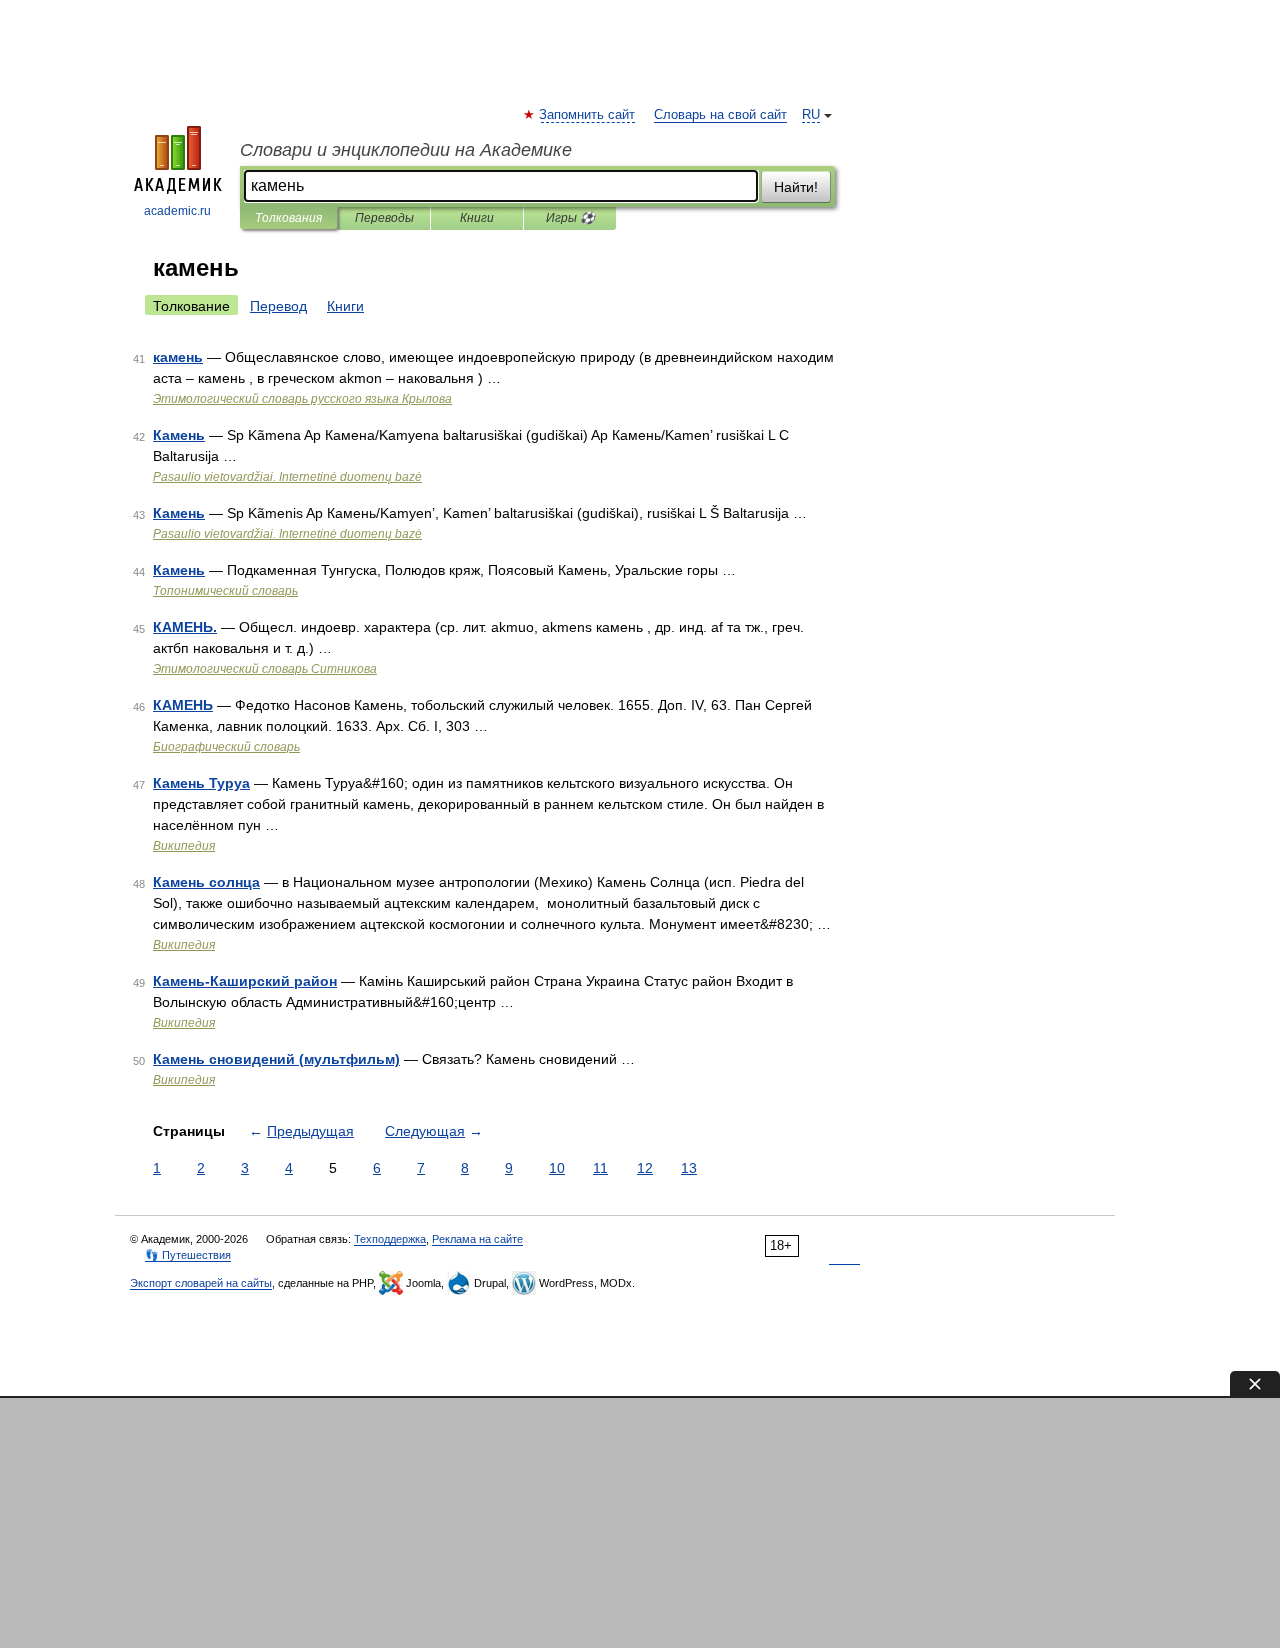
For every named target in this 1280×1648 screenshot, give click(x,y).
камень (178, 357)
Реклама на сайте (477, 1239)
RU (811, 115)
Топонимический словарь (225, 591)
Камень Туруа (201, 783)
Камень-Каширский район (245, 981)
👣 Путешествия (188, 1255)
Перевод (278, 306)
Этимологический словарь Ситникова (265, 669)
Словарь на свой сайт (720, 115)
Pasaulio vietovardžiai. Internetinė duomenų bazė (287, 477)
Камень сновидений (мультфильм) (276, 1059)
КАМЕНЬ (183, 705)
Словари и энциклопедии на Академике (406, 150)
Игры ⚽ (570, 218)
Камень (179, 435)
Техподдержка (390, 1239)
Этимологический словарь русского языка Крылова (302, 399)
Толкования (288, 218)
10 (557, 1168)
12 (645, 1168)
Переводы (384, 218)
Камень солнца (206, 882)
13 (689, 1168)
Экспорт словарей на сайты (201, 1283)
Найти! (796, 187)
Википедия (184, 846)
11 (600, 1168)
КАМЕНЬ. (185, 627)
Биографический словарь (226, 747)
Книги (477, 218)
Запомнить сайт (588, 115)
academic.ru (177, 211)
